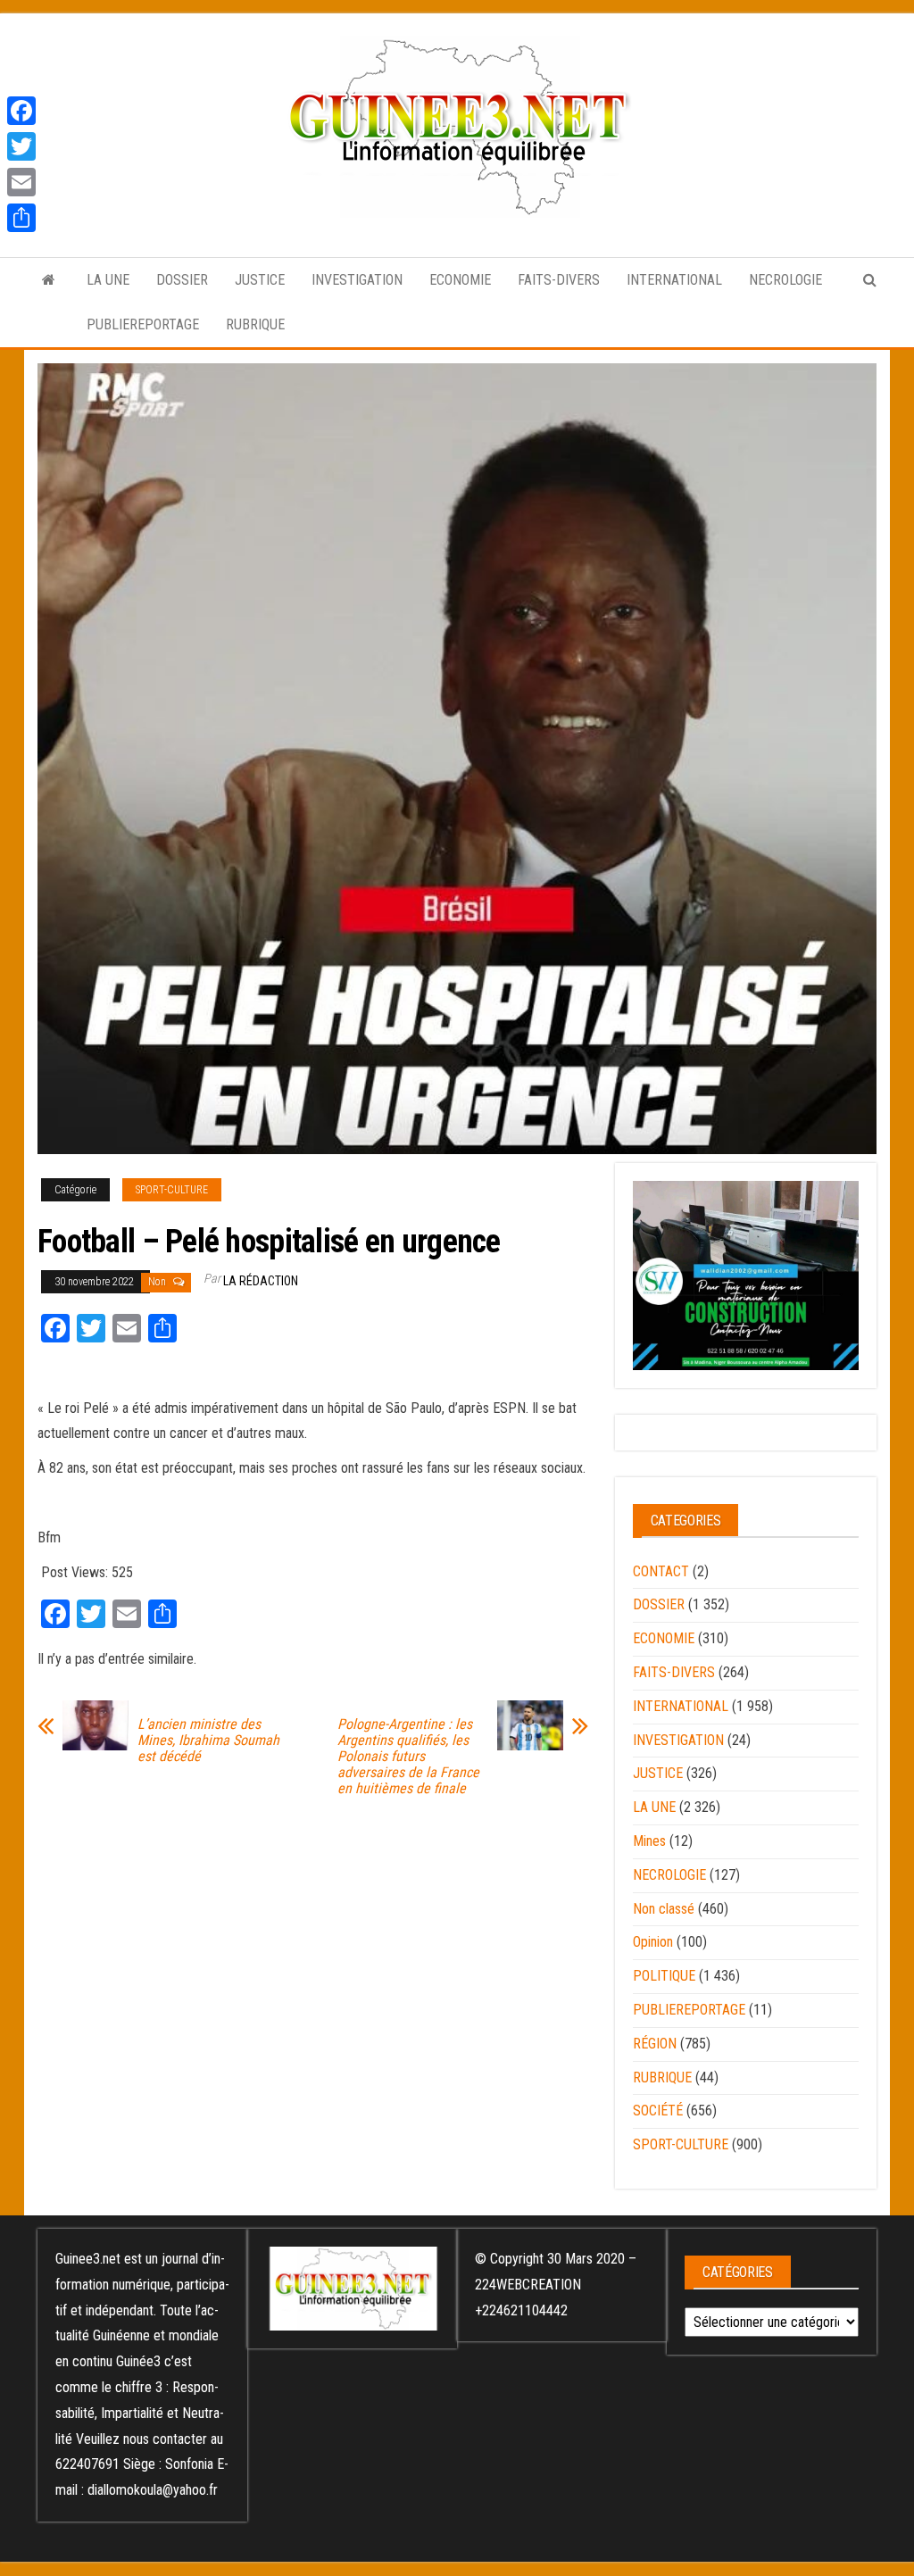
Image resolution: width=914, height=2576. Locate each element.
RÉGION (655, 2044)
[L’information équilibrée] (49, 280)
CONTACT (661, 1571)
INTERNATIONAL (674, 280)
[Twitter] (21, 146)
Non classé (664, 1909)
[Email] (21, 182)
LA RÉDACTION (261, 1281)
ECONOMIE (460, 280)
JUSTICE (260, 280)
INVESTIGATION (357, 280)
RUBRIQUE (255, 324)
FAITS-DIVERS (559, 280)
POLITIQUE (664, 1976)
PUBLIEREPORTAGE (143, 324)
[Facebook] (21, 111)
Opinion (653, 1942)
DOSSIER (182, 280)
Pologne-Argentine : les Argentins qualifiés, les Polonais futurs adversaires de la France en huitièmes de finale (408, 1757)
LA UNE (108, 280)
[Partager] (21, 218)
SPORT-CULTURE (172, 1190)
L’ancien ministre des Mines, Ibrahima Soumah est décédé (208, 1741)
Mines (649, 1841)
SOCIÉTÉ (658, 2111)
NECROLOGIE (785, 280)
